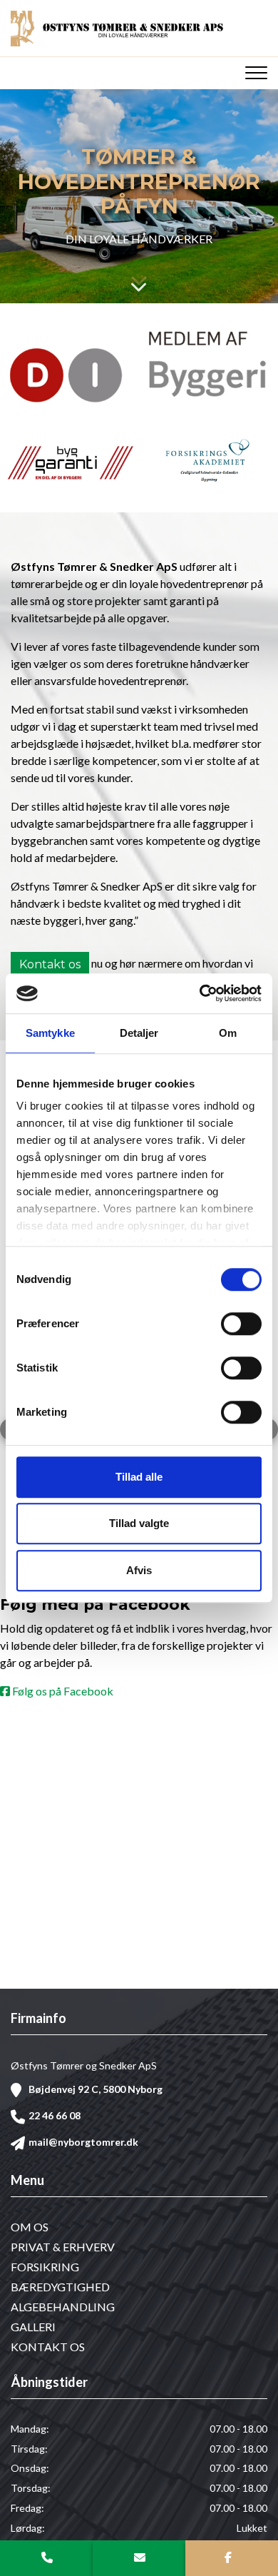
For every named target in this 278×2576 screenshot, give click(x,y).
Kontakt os (50, 964)
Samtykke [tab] (50, 1033)
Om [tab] (228, 1033)
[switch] (241, 1324)
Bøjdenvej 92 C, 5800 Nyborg (96, 2089)
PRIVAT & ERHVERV (63, 2247)
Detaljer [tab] (139, 1033)
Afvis (139, 1570)
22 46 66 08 (55, 2115)
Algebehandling (63, 2307)
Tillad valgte (139, 1523)
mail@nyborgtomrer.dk (83, 2142)
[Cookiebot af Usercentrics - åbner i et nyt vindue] (200, 993)
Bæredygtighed (60, 2287)
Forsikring (45, 2267)
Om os (30, 2227)
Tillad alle (139, 1477)
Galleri (33, 2327)
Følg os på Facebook (62, 1693)
